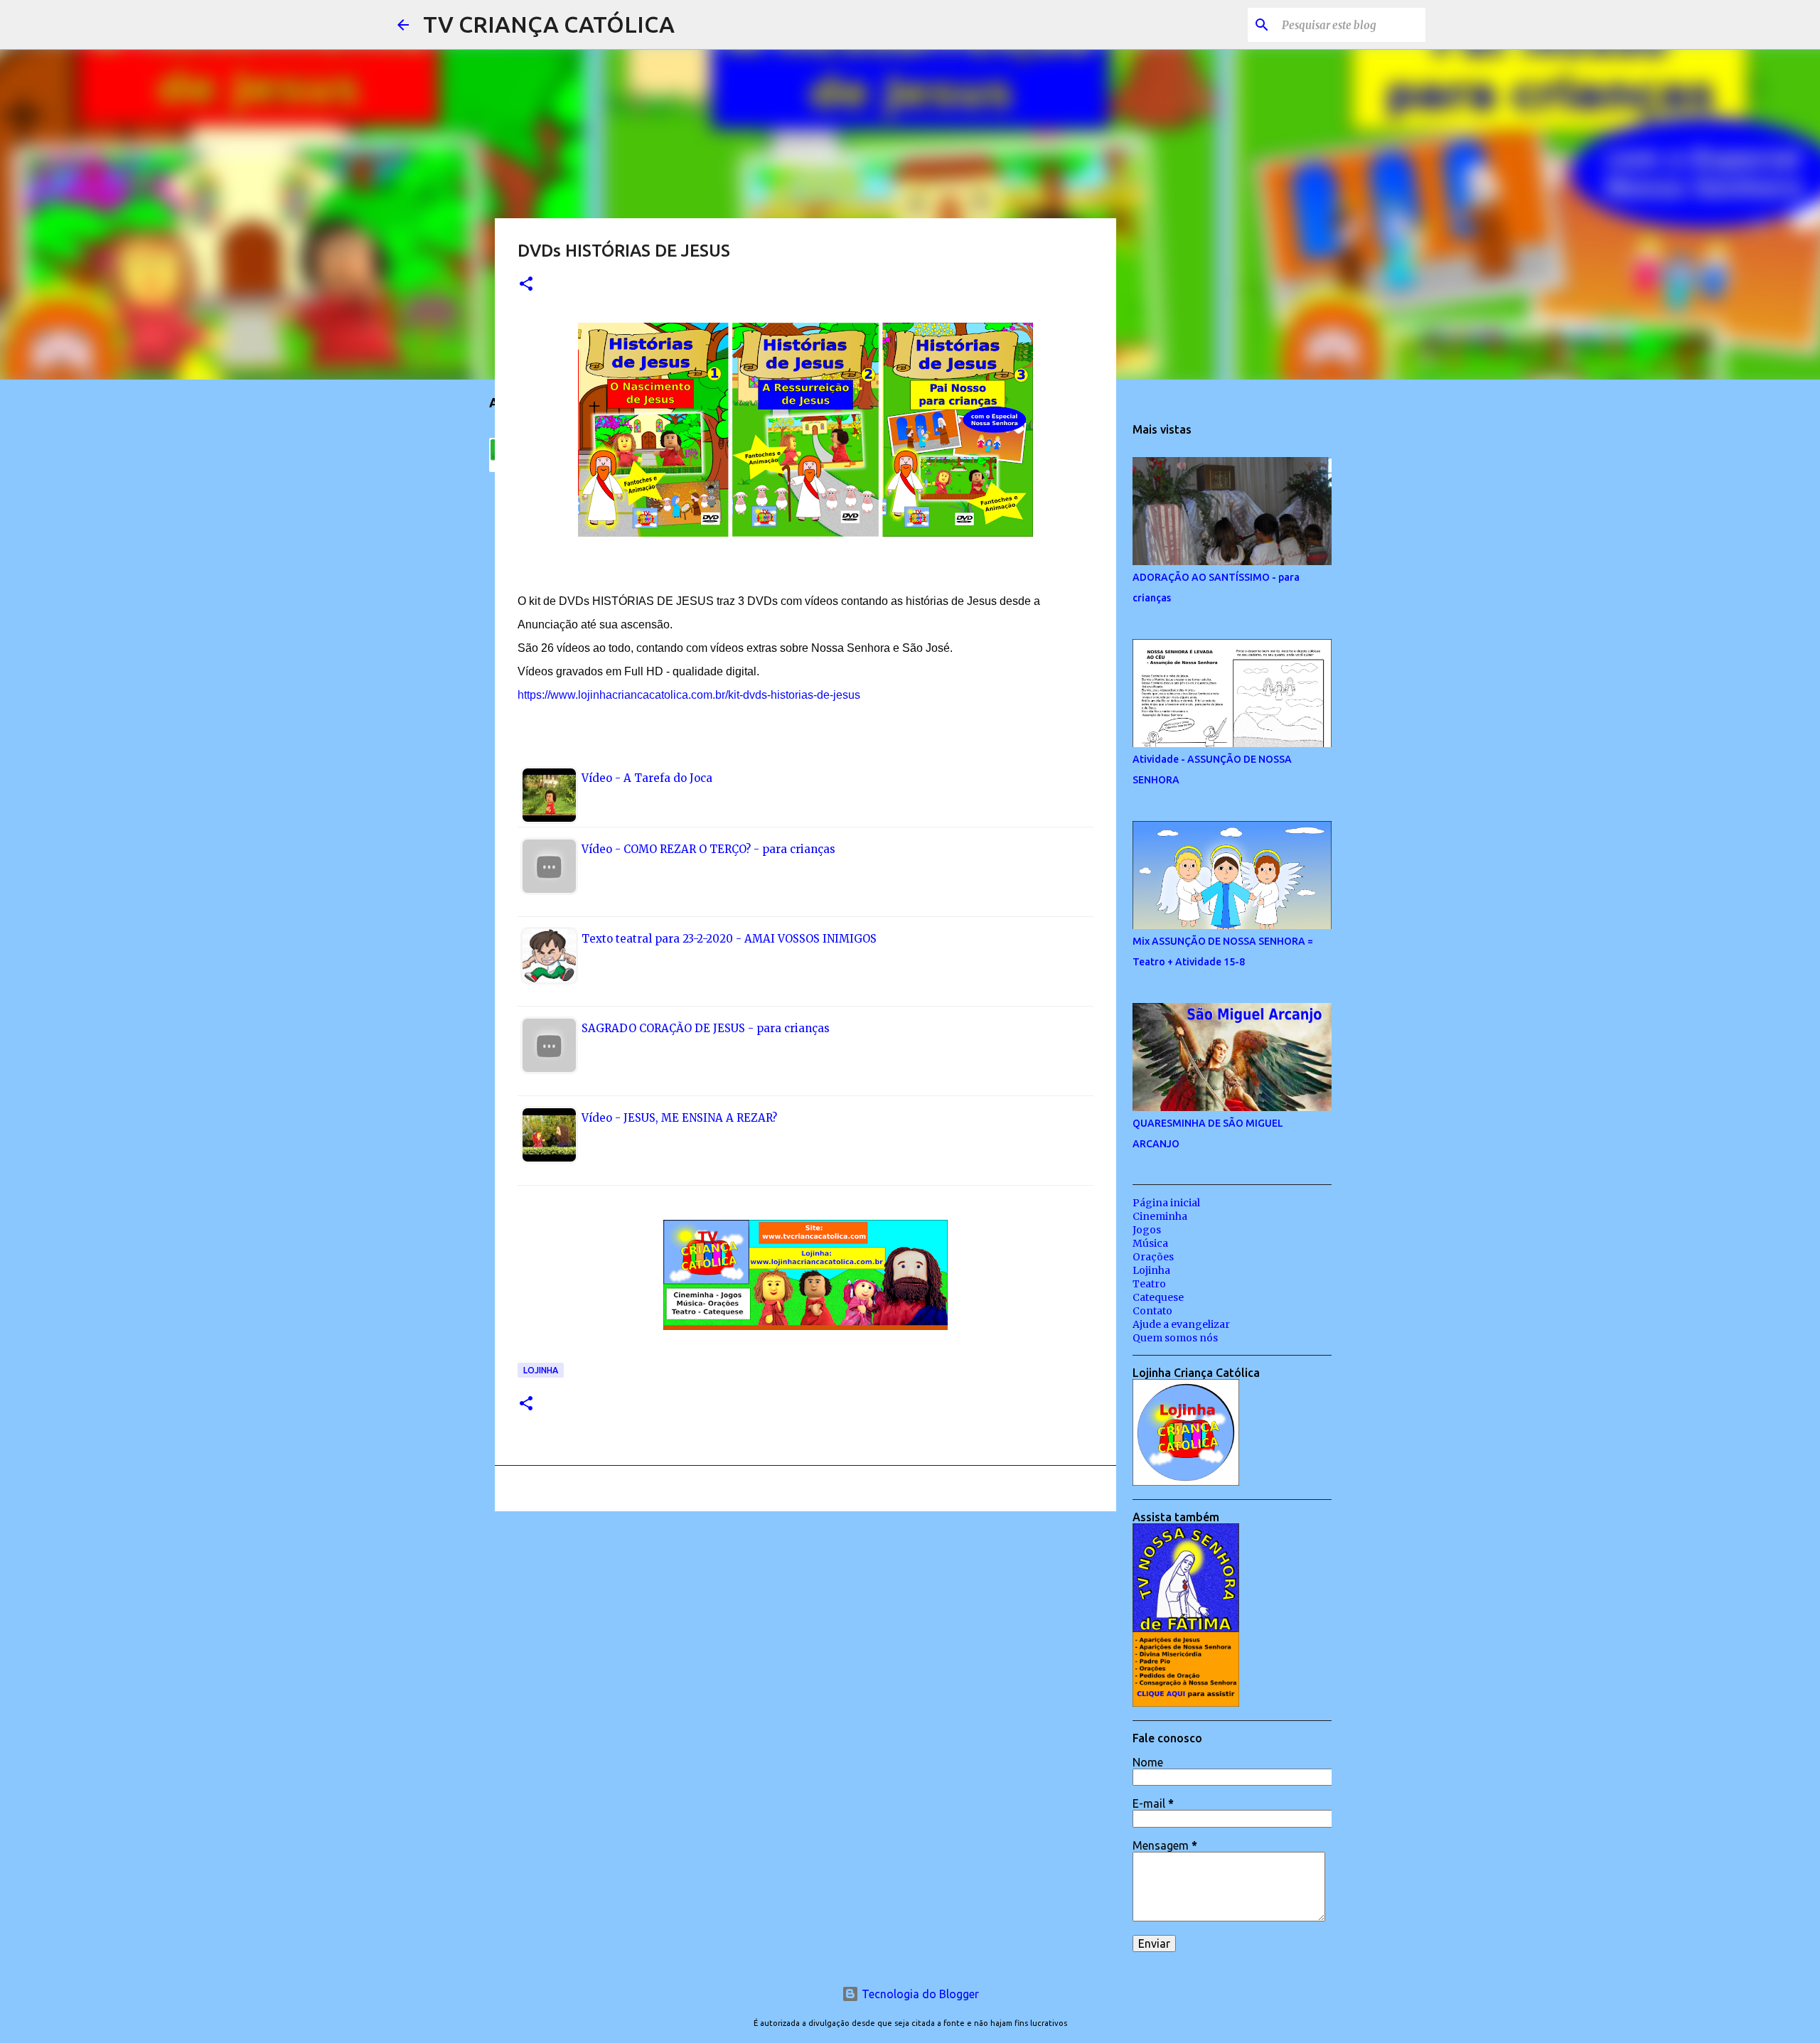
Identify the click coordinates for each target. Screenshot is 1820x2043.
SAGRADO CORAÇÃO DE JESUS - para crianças (706, 1028)
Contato (1152, 1311)
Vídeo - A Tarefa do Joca (647, 778)
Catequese (1158, 1297)
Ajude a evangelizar (1181, 1324)
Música (1150, 1243)
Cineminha (1160, 1216)
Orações (1153, 1257)
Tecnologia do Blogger (919, 1994)
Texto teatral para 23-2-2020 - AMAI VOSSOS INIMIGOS (729, 939)
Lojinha (541, 1370)
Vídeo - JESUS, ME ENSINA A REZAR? (679, 1118)
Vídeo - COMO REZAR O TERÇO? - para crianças (708, 849)
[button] (526, 285)
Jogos (1147, 1230)
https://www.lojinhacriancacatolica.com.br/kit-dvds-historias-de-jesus (689, 695)
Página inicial (1166, 1203)
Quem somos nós (1175, 1338)
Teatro (1149, 1284)
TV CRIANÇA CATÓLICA (549, 24)
